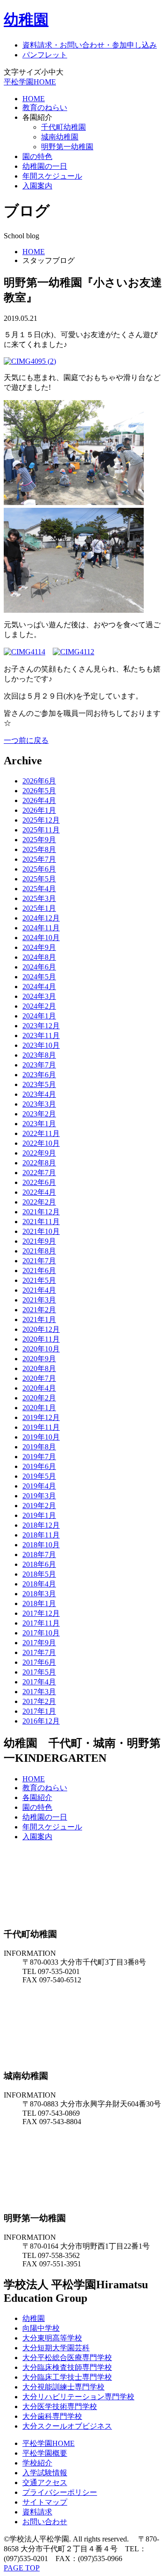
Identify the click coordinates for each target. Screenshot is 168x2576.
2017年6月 (39, 1662)
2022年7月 (39, 1173)
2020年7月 (39, 1378)
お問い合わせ (45, 2522)
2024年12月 (41, 918)
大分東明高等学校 (52, 2338)
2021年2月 (39, 1310)
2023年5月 (39, 1084)
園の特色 (37, 156)
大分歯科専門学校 (52, 2416)
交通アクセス (45, 2483)
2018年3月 (39, 1594)
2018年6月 (39, 1564)
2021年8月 (39, 1251)
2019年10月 (41, 1437)
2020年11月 (41, 1339)
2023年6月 (39, 1075)
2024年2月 (39, 1006)
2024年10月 (41, 938)
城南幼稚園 (60, 137)
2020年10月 (41, 1349)
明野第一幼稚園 (67, 147)
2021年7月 (39, 1261)
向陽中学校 (41, 2328)
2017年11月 (41, 1623)
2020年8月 (39, 1368)
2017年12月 (41, 1613)
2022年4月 (39, 1192)
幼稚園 (26, 20)
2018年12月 (41, 1525)
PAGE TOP (22, 2568)
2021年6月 (39, 1271)
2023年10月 (41, 1045)
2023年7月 (39, 1065)
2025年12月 (41, 820)
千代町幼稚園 (63, 127)
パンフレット (45, 55)
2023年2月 (39, 1114)
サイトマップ (45, 2502)
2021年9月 (39, 1241)
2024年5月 (39, 977)
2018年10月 (41, 1545)
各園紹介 (37, 1797)
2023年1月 (39, 1124)
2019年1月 (39, 1515)
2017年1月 (39, 1711)
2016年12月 (41, 1721)
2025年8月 (39, 849)
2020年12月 (41, 1329)
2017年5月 (39, 1672)
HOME (34, 99)
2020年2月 (39, 1398)
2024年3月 (39, 996)
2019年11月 (41, 1427)
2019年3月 (39, 1496)
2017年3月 (39, 1692)
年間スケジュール (52, 176)
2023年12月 (41, 1026)
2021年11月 (41, 1222)
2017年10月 (41, 1633)
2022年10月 (41, 1143)
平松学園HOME (30, 82)
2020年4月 (39, 1388)
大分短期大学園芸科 (56, 2348)
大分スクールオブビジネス (67, 2426)
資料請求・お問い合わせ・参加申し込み (90, 45)
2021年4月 (39, 1290)
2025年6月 (39, 869)
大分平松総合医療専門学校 (67, 2358)
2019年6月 (39, 1466)
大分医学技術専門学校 (60, 2406)
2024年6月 (39, 967)
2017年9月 (39, 1643)
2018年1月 (39, 1603)
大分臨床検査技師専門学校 (67, 2367)
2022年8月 (39, 1163)
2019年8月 (39, 1447)
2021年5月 (39, 1280)
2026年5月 (39, 791)
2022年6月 (39, 1182)
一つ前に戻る (26, 740)
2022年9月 (39, 1153)
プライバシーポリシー (60, 2492)
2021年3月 (39, 1300)
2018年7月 (39, 1555)
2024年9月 (39, 947)
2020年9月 (39, 1359)
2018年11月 (41, 1535)
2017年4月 (39, 1682)
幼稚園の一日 (45, 166)
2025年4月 (39, 889)
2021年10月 (41, 1231)
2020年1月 (39, 1408)
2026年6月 (39, 781)
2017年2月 (39, 1701)
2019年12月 (41, 1417)
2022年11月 (41, 1133)
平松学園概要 (45, 2453)
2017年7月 (39, 1652)
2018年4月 (39, 1584)
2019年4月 (39, 1486)
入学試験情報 (45, 2473)
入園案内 (37, 186)
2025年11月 (41, 830)
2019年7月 (39, 1457)
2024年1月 (39, 1016)
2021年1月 (39, 1319)
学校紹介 (37, 2463)
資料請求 (37, 2512)
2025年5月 (39, 879)
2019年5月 (39, 1476)
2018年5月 (39, 1574)
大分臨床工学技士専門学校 (67, 2377)
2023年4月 (39, 1094)
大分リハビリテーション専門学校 (78, 2397)
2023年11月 (41, 1035)
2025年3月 (39, 898)
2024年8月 (39, 957)
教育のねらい (45, 107)
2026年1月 (39, 810)
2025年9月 (39, 840)
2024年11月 (41, 928)
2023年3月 (39, 1104)
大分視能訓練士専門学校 (63, 2387)
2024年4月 (39, 987)
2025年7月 (39, 859)
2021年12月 (41, 1212)
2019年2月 (39, 1506)
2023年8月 (39, 1055)
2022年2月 (39, 1202)
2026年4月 (39, 800)
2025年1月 (39, 908)
